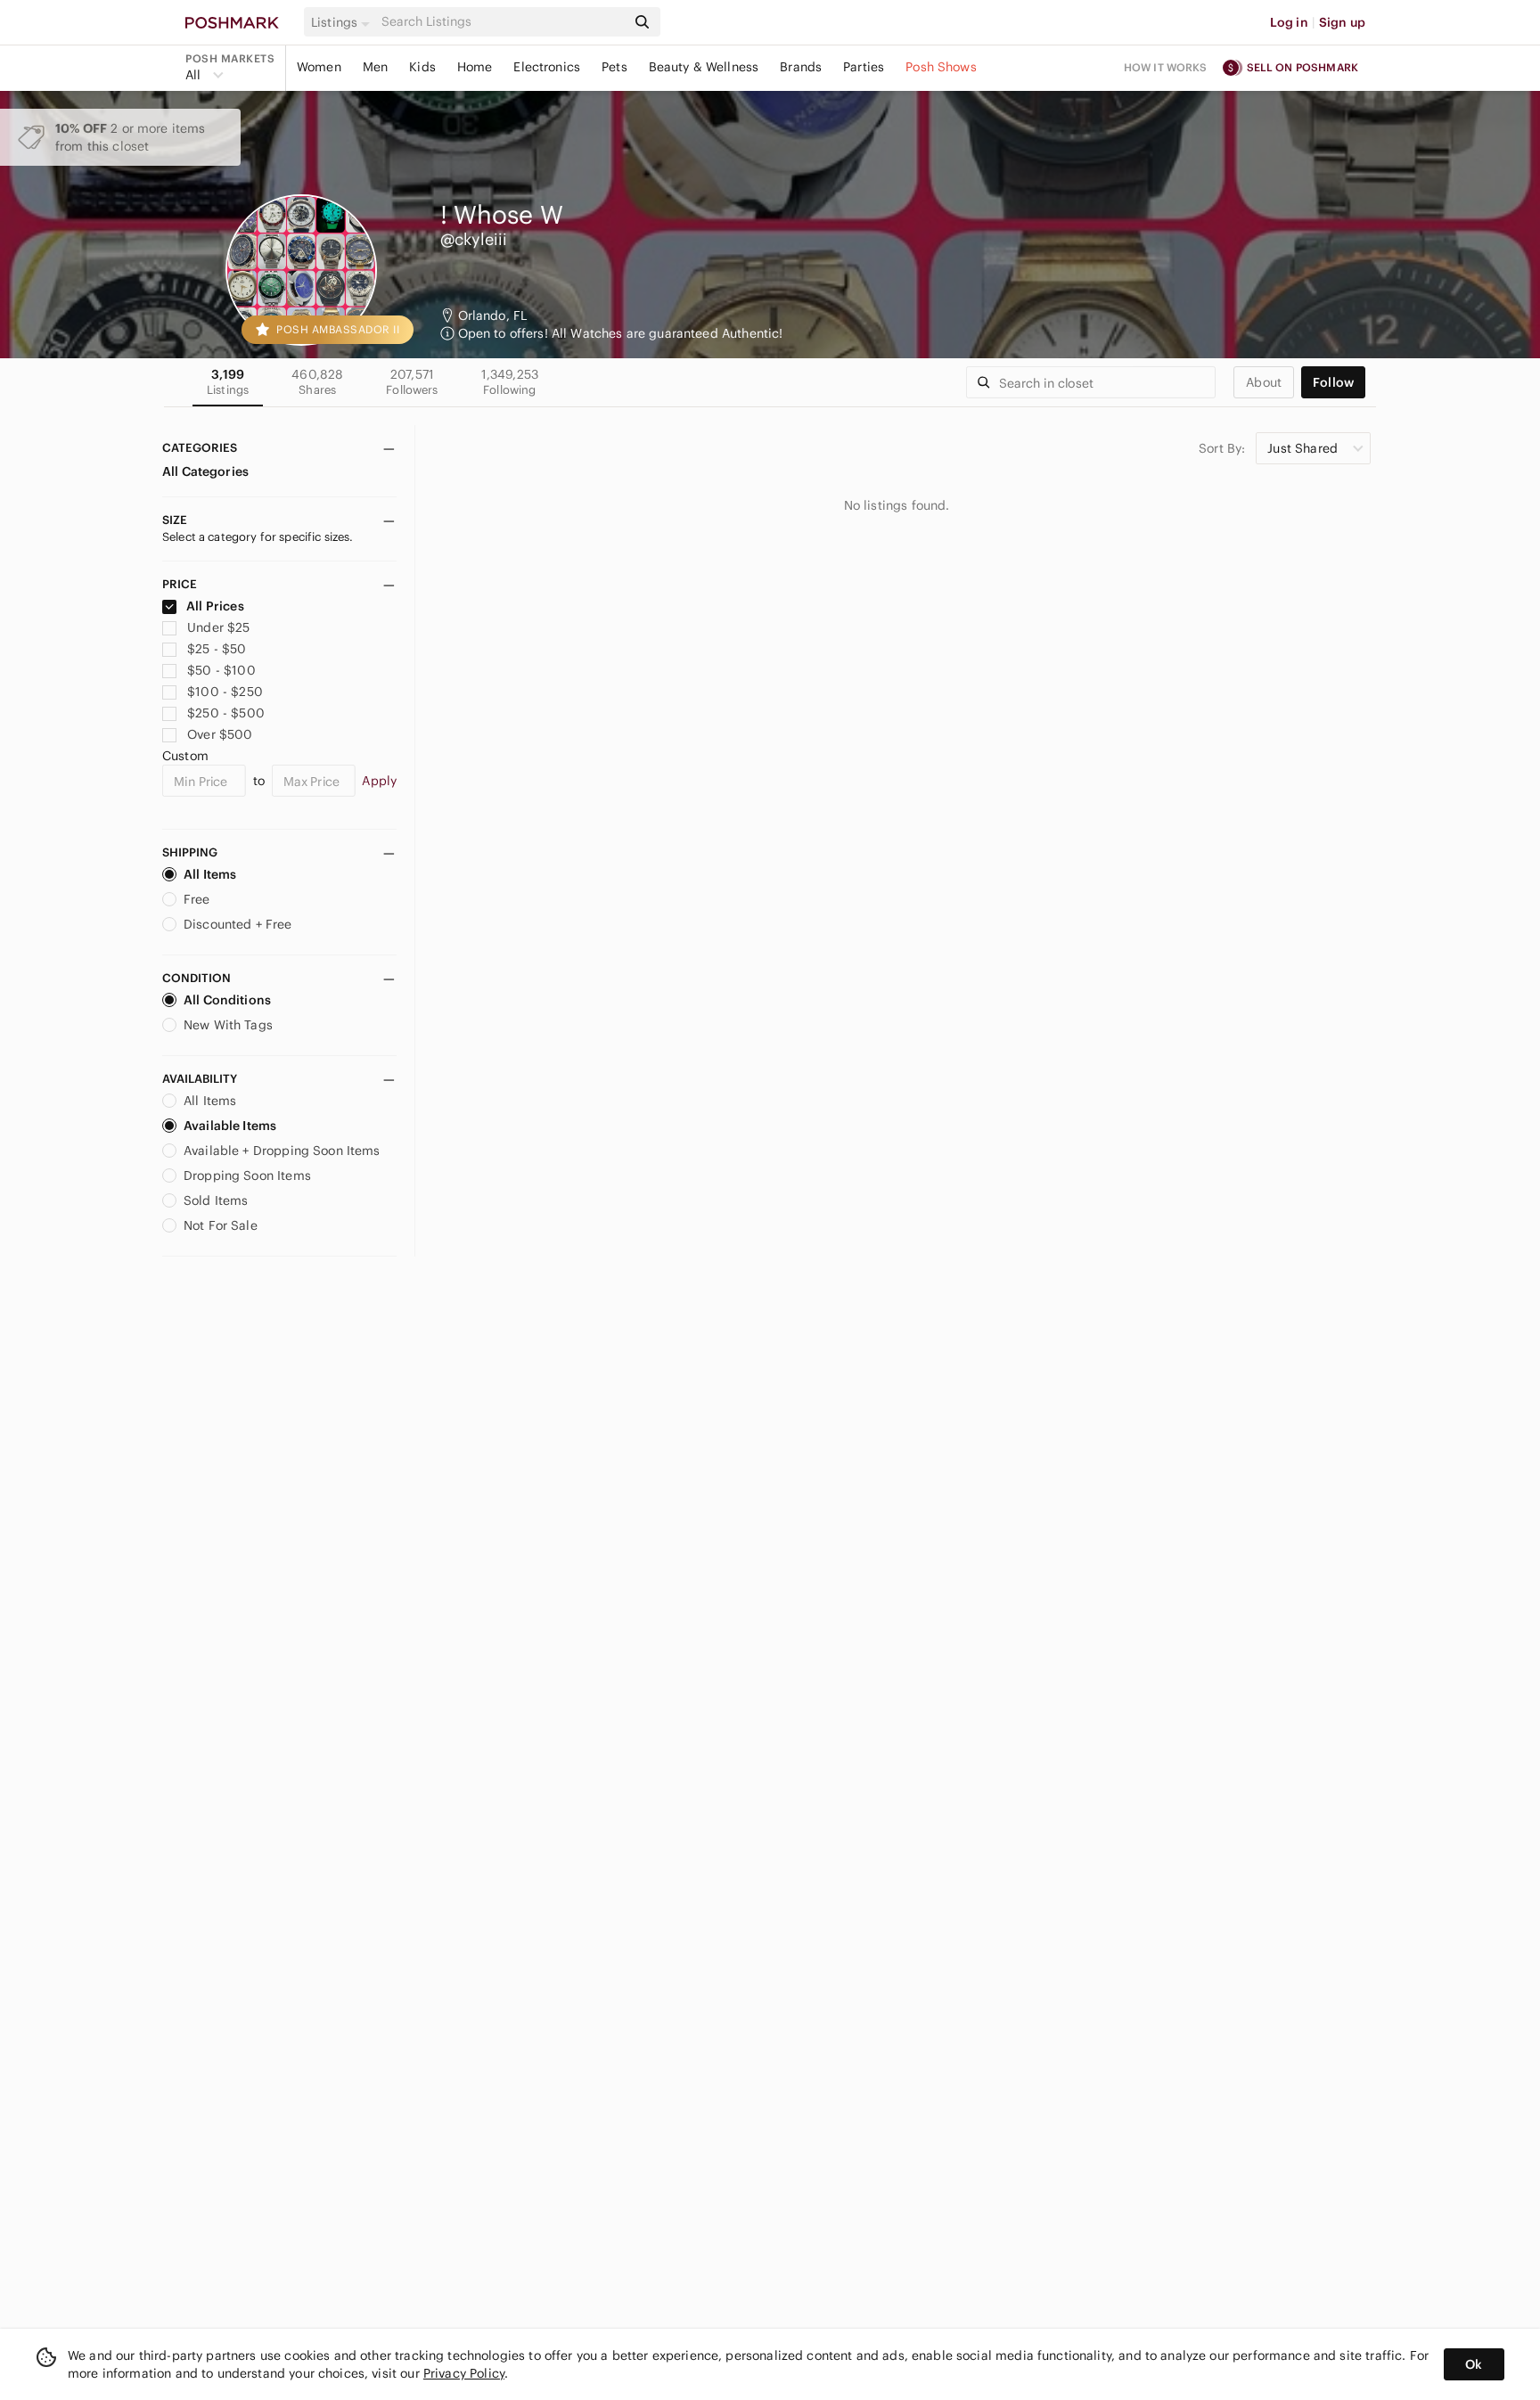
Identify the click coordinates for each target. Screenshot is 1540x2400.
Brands (801, 67)
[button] (343, 22)
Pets (614, 67)
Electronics (547, 67)
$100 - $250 (225, 692)
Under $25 (218, 627)
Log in (1289, 22)
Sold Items (216, 1200)
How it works (1166, 67)
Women (319, 67)
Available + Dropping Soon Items (282, 1151)
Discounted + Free (238, 924)
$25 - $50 (217, 649)
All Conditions (227, 1000)
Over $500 (220, 734)
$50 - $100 (221, 670)
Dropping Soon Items (247, 1175)
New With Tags (228, 1025)
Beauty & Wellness (704, 67)
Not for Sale (221, 1225)
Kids (422, 67)
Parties (864, 67)
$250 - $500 (226, 713)
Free (197, 899)
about (1264, 382)
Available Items (230, 1126)
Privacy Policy (464, 2373)
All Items (210, 874)
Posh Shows (941, 67)
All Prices (215, 606)
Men (375, 67)
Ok (1474, 2364)
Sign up (1342, 22)
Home (475, 67)
